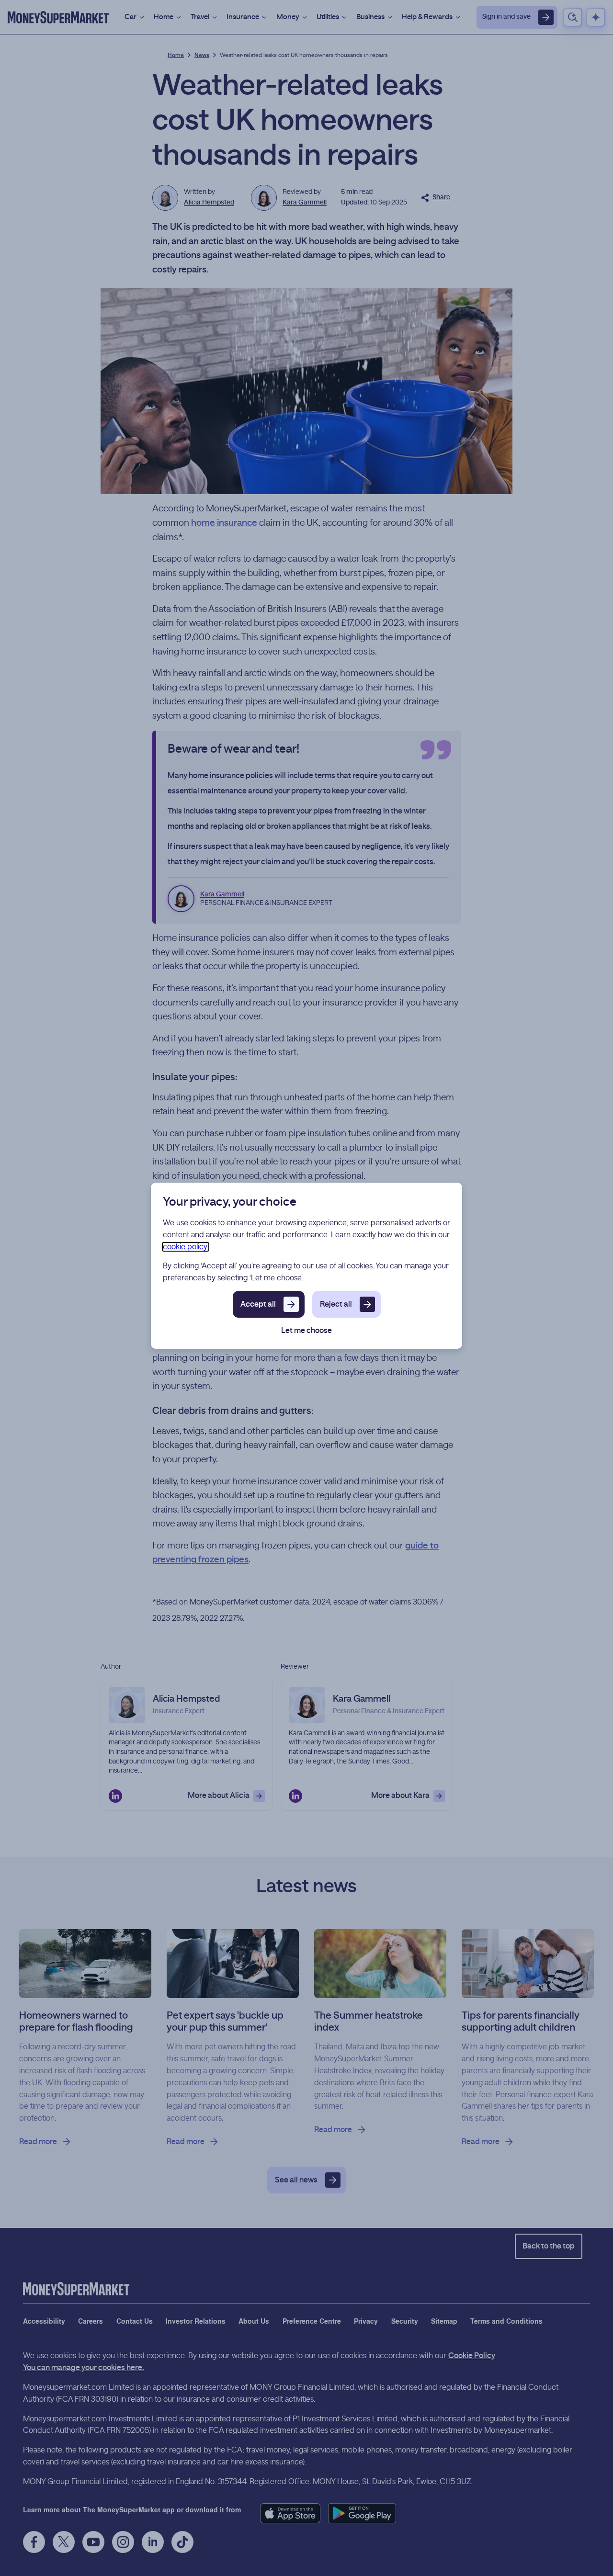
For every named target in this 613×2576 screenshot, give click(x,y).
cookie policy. (186, 1247)
